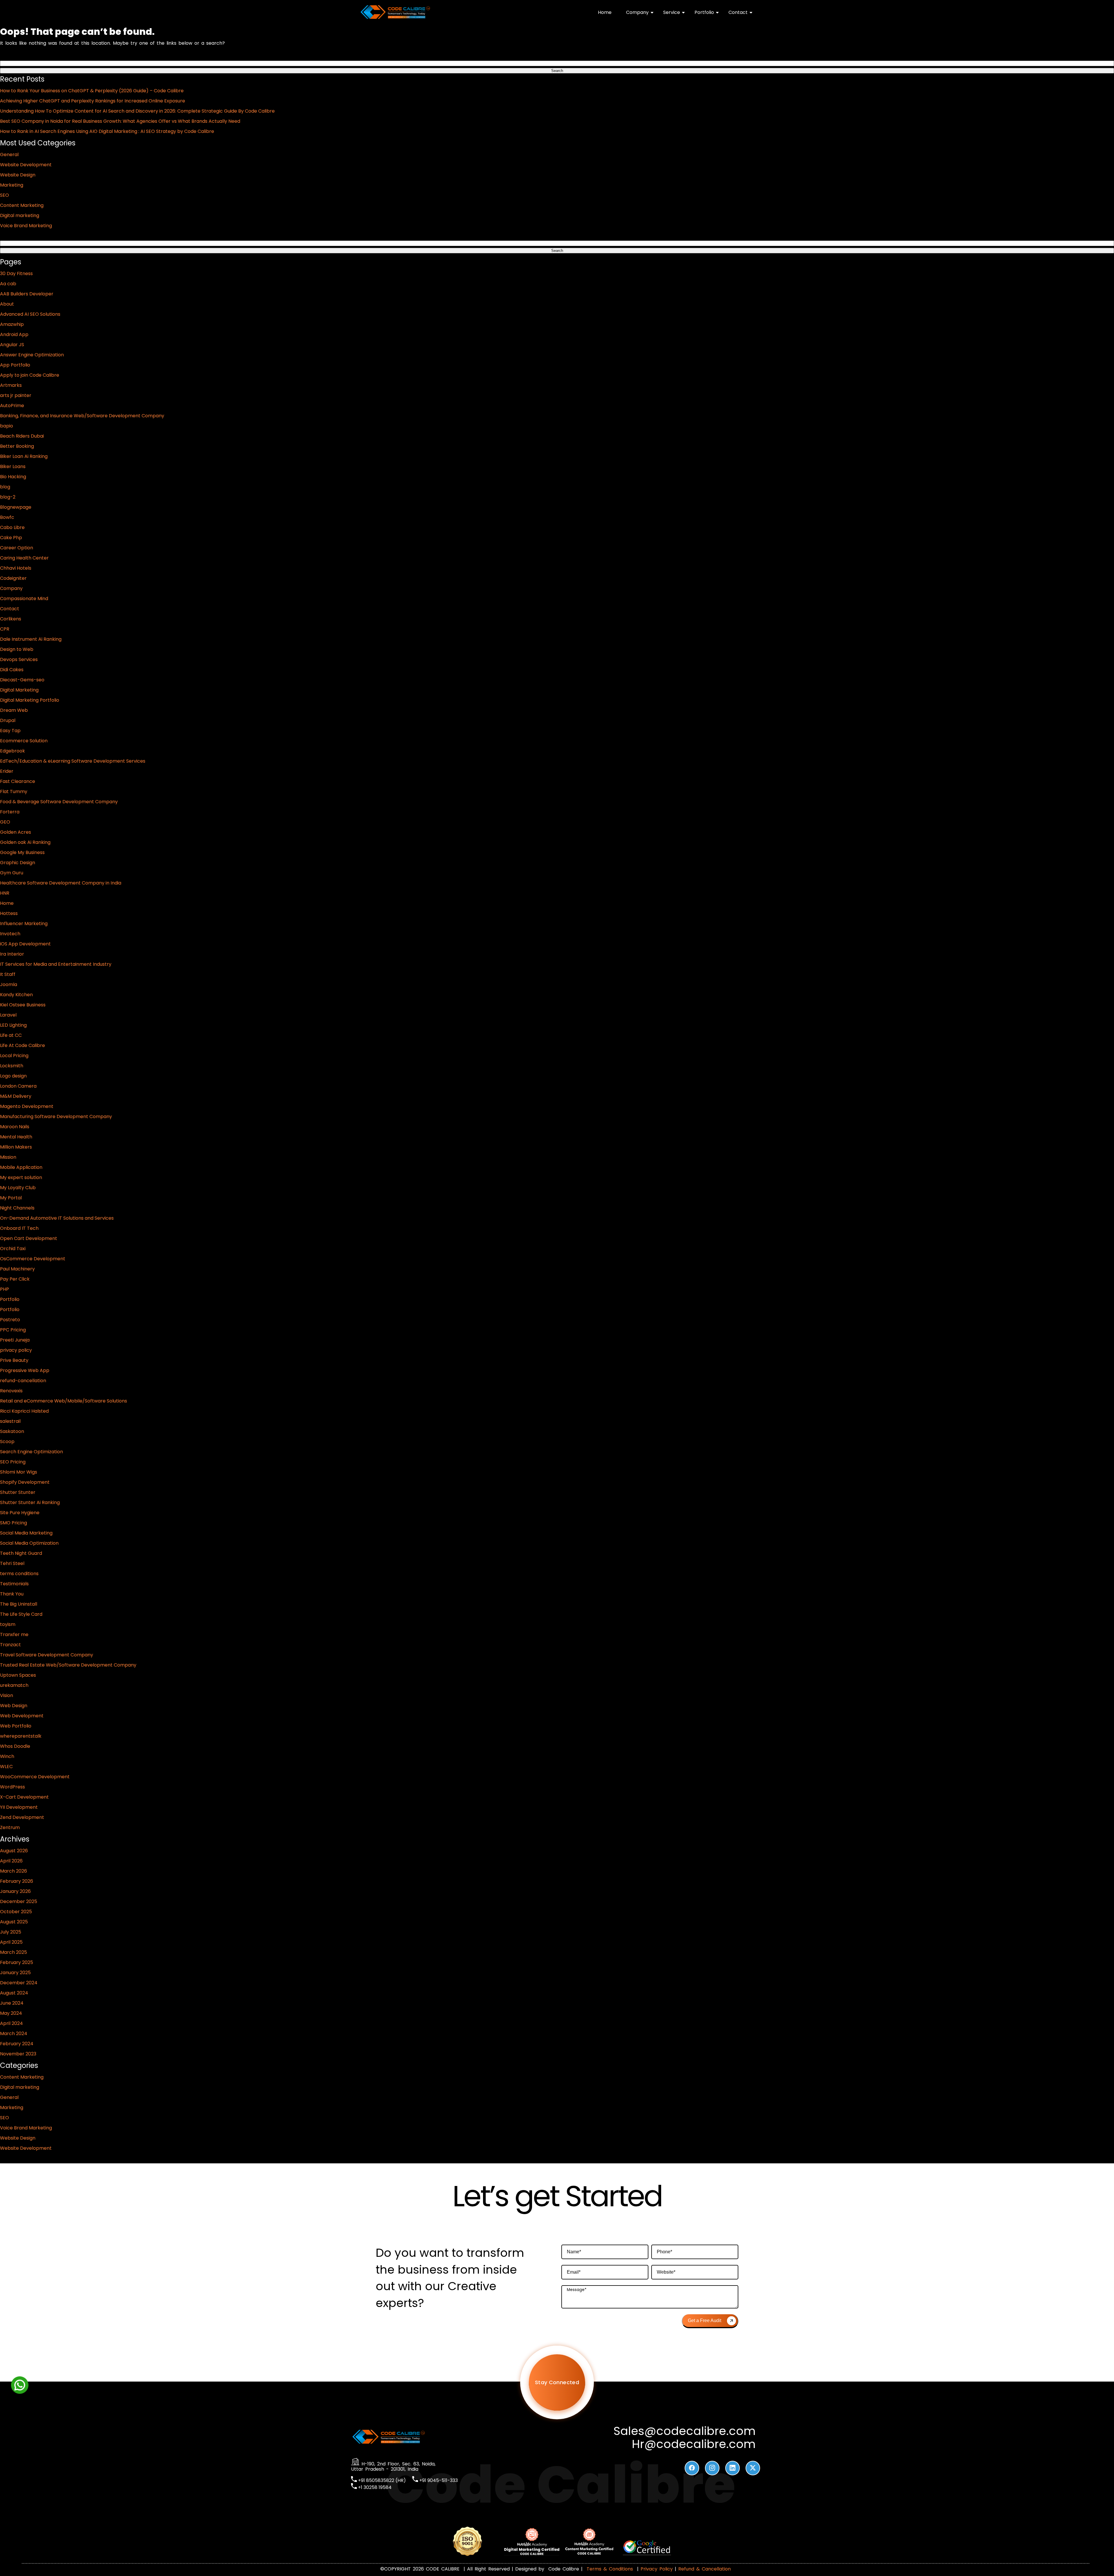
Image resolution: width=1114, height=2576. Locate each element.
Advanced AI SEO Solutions (30, 314)
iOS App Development (25, 944)
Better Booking (17, 446)
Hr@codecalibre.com (694, 2444)
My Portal (11, 1198)
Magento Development (27, 1106)
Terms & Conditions (610, 2569)
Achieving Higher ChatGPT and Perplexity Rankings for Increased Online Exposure (93, 101)
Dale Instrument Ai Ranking (31, 639)
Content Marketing (22, 205)
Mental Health (16, 1137)
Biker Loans (13, 466)
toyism (8, 1624)
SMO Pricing (13, 1523)
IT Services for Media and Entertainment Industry (56, 964)
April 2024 (11, 2023)
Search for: (12, 56)
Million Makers (16, 1147)
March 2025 (13, 1952)
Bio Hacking (13, 477)
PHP (4, 1289)
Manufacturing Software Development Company (56, 1116)
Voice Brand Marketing (26, 226)
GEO (5, 822)
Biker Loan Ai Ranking (24, 456)
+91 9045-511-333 (438, 2480)
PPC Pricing (13, 1330)
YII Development (19, 1807)
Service (672, 12)
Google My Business (22, 852)
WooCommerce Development (35, 1777)
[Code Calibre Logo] (395, 18)
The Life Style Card (21, 1614)
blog (5, 487)
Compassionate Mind (24, 599)
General (9, 155)
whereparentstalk (21, 1736)
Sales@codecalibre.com (685, 2431)
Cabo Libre (12, 527)
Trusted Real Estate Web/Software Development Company (68, 1665)
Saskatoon (12, 1431)
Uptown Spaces (18, 1675)
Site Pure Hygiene (20, 1513)
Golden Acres (16, 832)
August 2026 (14, 1851)
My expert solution (21, 1177)
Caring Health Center (24, 558)
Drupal (8, 720)
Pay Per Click (15, 1279)
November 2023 (18, 2054)
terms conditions (19, 1574)
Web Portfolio (16, 1726)
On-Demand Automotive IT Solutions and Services (57, 1218)
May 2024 (11, 2013)
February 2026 (17, 1881)
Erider (7, 771)
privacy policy (16, 1350)
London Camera (18, 1086)
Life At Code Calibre (22, 1045)
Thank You (12, 1594)
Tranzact (10, 1645)
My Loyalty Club (18, 1188)
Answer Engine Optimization (32, 355)
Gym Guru (12, 873)
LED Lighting (13, 1025)
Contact (738, 12)
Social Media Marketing (26, 1533)
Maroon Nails (15, 1127)
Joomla (9, 984)
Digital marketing (20, 215)
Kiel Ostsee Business (23, 1005)
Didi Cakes (12, 670)
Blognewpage (16, 507)
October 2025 (16, 1912)
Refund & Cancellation (705, 2569)
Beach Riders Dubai (22, 436)
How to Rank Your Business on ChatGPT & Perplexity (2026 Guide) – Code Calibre (92, 91)
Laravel (8, 1015)
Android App (14, 334)
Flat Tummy (14, 791)
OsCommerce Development (33, 1259)
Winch (7, 1756)
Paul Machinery (17, 1269)
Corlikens (11, 619)
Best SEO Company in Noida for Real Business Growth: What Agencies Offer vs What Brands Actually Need (120, 121)
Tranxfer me (14, 1634)
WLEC (6, 1767)
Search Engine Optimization (31, 1452)
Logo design (13, 1076)
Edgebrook (12, 751)
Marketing (12, 185)
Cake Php (11, 538)
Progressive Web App (25, 1370)
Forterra (10, 812)
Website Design (18, 175)
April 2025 (11, 1942)
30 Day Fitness (16, 274)
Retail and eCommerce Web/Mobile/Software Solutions (64, 1401)
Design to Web (17, 649)
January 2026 (15, 1891)
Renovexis (11, 1391)
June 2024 (12, 2003)
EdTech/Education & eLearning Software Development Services (73, 761)
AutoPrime (12, 406)
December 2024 (19, 1983)
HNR (5, 893)
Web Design (14, 1706)
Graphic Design (18, 863)
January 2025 (15, 1973)
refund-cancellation (23, 1381)
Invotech (10, 934)
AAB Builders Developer (27, 294)
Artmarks (11, 385)
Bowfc (7, 517)
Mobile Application (21, 1167)
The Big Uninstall (19, 1604)
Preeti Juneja (15, 1340)
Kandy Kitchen (16, 995)
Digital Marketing (19, 690)
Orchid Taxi (13, 1249)
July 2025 (11, 1932)
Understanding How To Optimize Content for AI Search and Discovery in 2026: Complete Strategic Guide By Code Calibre (137, 111)
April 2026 (11, 1861)
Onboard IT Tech (19, 1228)
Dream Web (14, 710)
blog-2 (8, 497)
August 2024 (14, 1993)
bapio (7, 426)
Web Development (22, 1716)
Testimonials (14, 1584)
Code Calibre (565, 2569)
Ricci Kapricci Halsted (24, 1411)
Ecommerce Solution (24, 741)
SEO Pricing (13, 1462)
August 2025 (14, 1922)
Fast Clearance (18, 781)
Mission (8, 1157)
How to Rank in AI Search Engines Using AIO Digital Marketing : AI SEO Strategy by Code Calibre (107, 131)
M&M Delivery (16, 1096)
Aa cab (8, 284)
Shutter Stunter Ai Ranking (30, 1502)
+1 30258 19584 (374, 2487)
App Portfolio (15, 365)
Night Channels (17, 1208)
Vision (7, 1695)
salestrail (10, 1421)
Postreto (10, 1320)
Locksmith (12, 1066)
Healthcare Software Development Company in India (61, 883)
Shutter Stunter (18, 1492)
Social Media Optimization (29, 1543)
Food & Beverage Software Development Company (59, 802)
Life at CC (11, 1035)
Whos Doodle (15, 1746)
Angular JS (12, 345)
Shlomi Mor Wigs (19, 1472)
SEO (4, 195)
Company (637, 12)
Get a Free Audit (705, 2320)
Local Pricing (14, 1056)
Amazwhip (12, 324)
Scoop (7, 1442)
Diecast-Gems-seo (22, 680)
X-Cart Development (24, 1797)
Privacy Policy (657, 2569)
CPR (5, 629)
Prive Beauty (14, 1360)
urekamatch (14, 1685)
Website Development (26, 165)
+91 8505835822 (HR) (381, 2480)
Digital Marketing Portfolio (30, 700)
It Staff (8, 974)
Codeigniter (13, 578)
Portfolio (704, 12)
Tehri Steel (12, 1563)
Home (605, 12)
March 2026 (13, 1871)
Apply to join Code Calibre (30, 375)
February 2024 (17, 2044)
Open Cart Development (29, 1238)
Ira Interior (12, 954)
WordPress (12, 1787)
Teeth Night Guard (21, 1553)
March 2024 (14, 2033)
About (7, 304)
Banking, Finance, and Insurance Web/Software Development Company (82, 416)
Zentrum (10, 1827)
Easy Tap (10, 731)
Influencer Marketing (24, 924)
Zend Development (22, 1817)
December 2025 (19, 1901)
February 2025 (17, 1962)
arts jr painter (16, 395)
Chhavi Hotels (16, 568)
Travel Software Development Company (47, 1655)
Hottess (9, 913)
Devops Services (19, 659)
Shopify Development (25, 1482)
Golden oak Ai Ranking (25, 842)
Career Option (17, 548)
